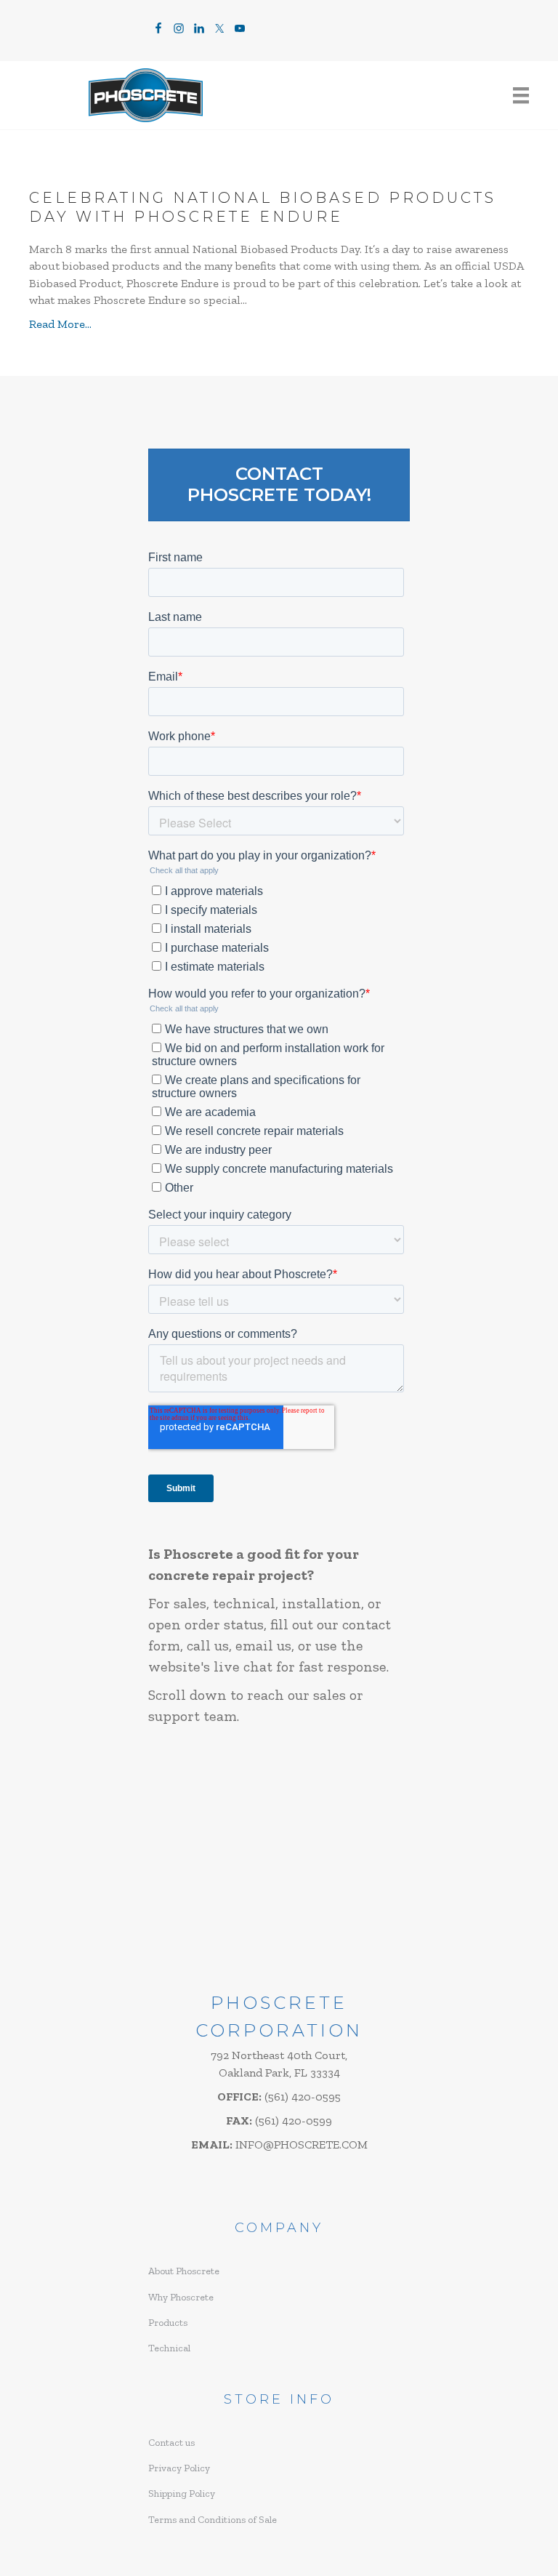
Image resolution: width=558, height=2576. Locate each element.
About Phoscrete (184, 2271)
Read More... (60, 324)
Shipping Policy (182, 2493)
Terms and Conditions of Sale (213, 2520)
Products (168, 2323)
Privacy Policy (179, 2468)
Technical (169, 2348)
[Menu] (521, 96)
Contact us (171, 2443)
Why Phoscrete (181, 2297)
